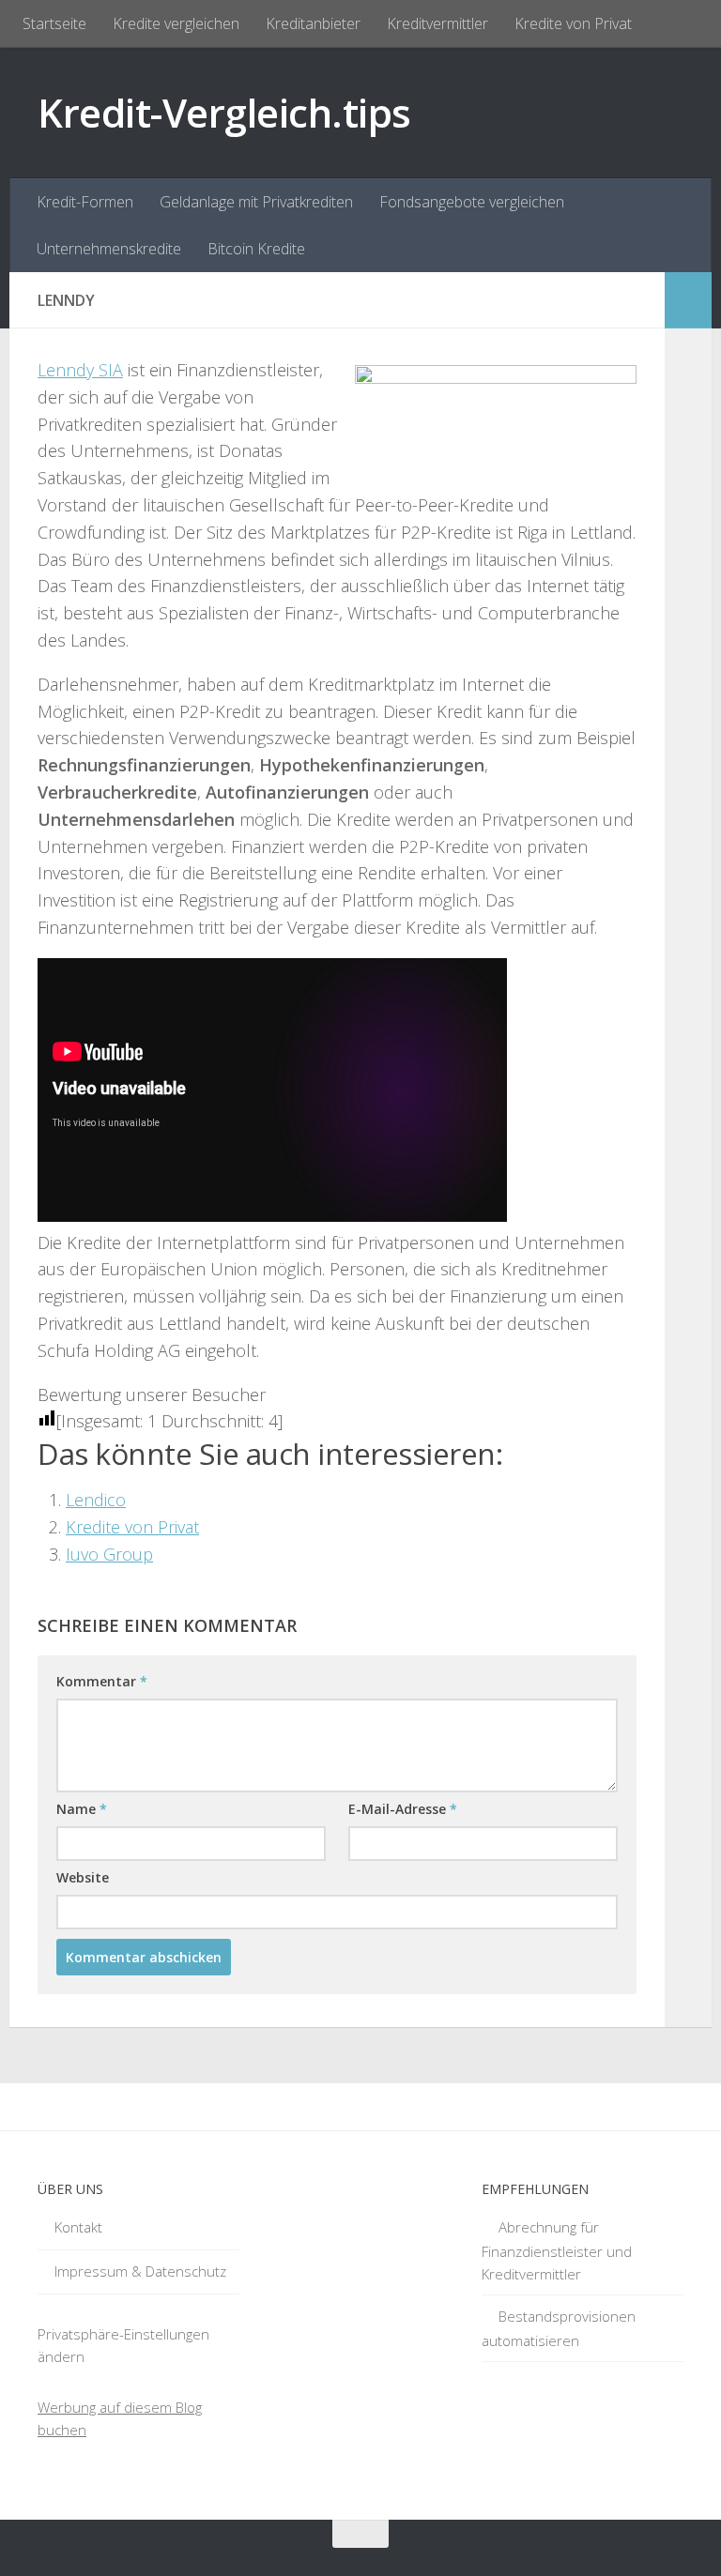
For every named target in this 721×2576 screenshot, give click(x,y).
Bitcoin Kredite (256, 249)
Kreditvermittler (437, 23)
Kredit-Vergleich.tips (224, 112)
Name (82, 1809)
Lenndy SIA (80, 370)
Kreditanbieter (313, 23)
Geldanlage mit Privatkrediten (256, 202)
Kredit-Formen (85, 202)
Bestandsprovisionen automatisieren (559, 2328)
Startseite (54, 23)
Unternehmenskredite (109, 249)
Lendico (96, 1500)
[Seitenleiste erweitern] (688, 300)
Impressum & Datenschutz (140, 2271)
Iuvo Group (109, 1554)
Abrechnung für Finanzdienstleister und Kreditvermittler (557, 2250)
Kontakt (78, 2227)
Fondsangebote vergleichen (472, 202)
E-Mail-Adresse (403, 1809)
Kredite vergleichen (176, 23)
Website (83, 1877)
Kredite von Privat (573, 23)
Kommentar (102, 1681)
